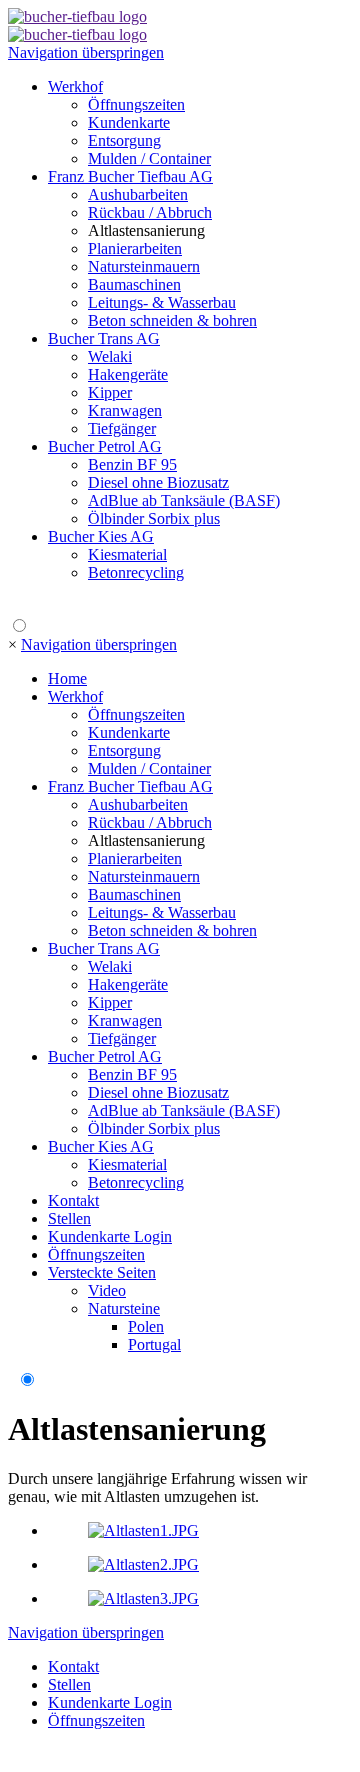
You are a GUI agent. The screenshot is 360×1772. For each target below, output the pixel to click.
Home (67, 678)
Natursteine (124, 1308)
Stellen (69, 1218)
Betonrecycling (136, 572)
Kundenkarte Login (110, 1236)
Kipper (110, 392)
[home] (77, 16)
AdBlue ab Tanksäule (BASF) (184, 500)
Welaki (110, 356)
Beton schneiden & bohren (172, 320)
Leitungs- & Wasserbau (162, 302)
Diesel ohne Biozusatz (158, 482)
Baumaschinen (134, 284)
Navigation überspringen (86, 52)
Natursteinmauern (144, 266)
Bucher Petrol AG (105, 446)
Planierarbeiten (135, 248)
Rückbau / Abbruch (150, 212)
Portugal (154, 1344)
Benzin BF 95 (132, 464)
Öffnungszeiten (136, 104)
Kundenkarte (129, 122)
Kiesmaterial (127, 554)
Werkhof (75, 86)
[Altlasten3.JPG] (143, 1598)
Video (107, 1290)
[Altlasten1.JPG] (143, 1530)
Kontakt (73, 1200)
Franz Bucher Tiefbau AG (130, 176)
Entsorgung (124, 140)
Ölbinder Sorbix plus (154, 518)
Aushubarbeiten (138, 194)
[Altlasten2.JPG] (143, 1564)
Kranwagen (125, 410)
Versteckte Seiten (102, 1272)
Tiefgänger (122, 428)
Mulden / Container (149, 158)
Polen (146, 1326)
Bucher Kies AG (101, 536)
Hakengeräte (128, 374)
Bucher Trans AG (104, 338)
